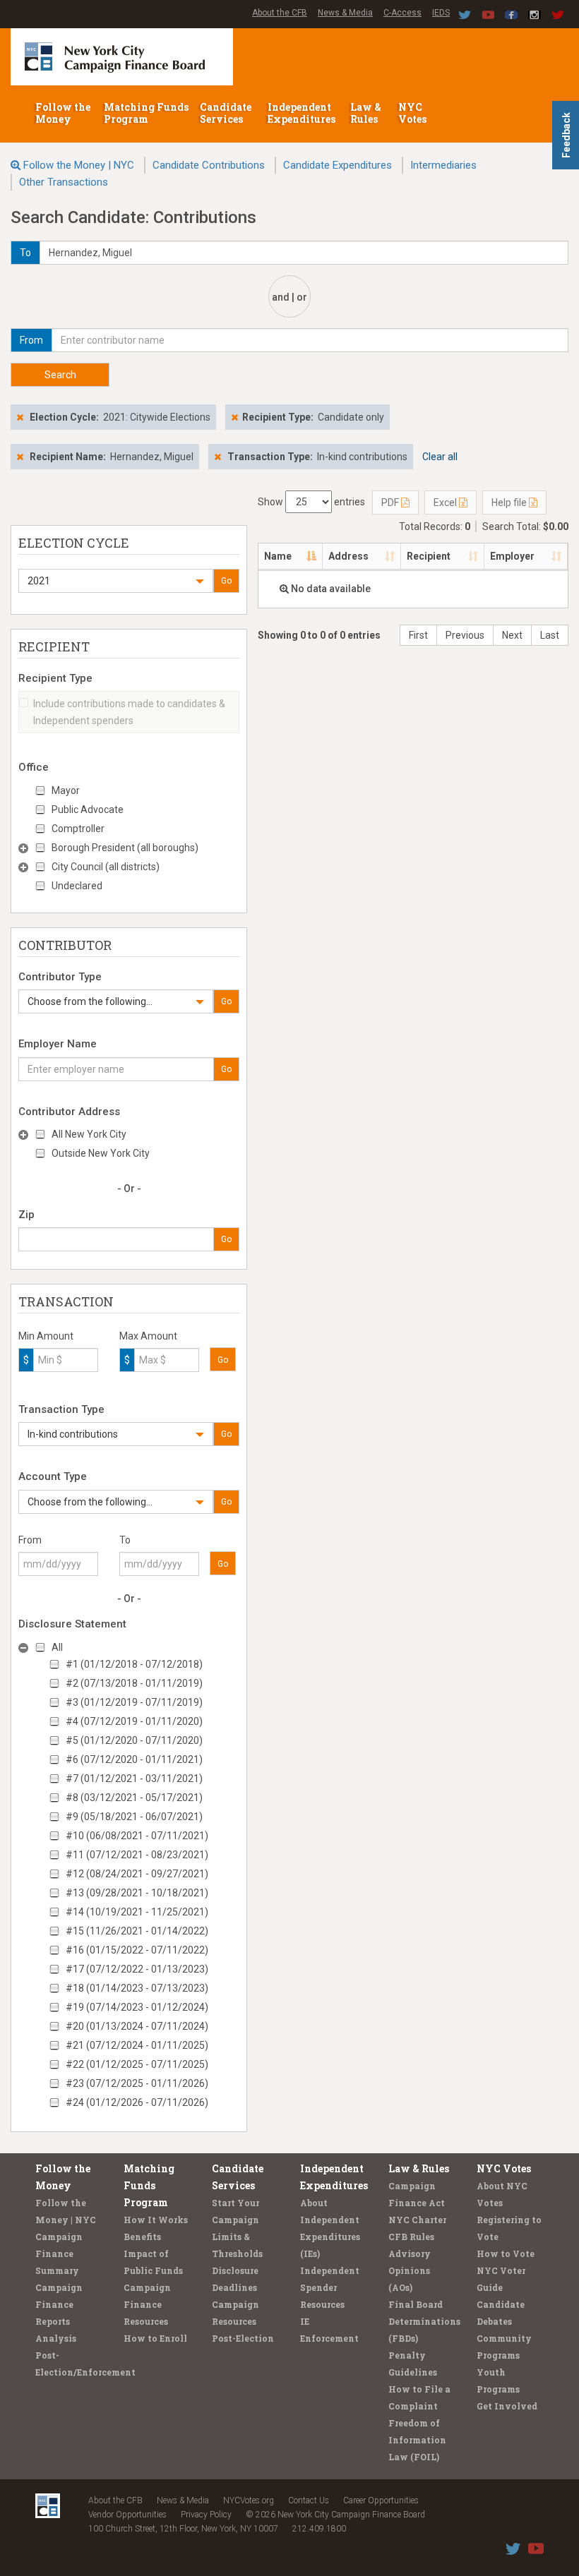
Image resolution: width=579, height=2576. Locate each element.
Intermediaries (443, 165)
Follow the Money (63, 113)
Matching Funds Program (146, 113)
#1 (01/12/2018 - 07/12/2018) (134, 1664)
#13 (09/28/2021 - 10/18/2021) (137, 1893)
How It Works (156, 2220)
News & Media (345, 13)
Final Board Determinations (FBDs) (424, 2321)
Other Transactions (64, 182)
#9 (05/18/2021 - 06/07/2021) (134, 1817)
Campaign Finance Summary (59, 2253)
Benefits (142, 2237)
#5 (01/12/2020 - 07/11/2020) (134, 1740)
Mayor (66, 790)
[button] (116, 581)
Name (278, 556)
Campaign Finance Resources (147, 2304)
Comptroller (78, 829)
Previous (465, 635)
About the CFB (280, 13)
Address (348, 556)
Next (512, 635)
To (125, 1540)
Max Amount (148, 1336)
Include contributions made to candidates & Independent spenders (129, 712)
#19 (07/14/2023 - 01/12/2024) (137, 2007)
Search (60, 375)
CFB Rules (411, 2237)
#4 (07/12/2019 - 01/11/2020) (134, 1721)
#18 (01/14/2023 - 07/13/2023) (137, 1988)
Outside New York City (101, 1153)
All (57, 1647)
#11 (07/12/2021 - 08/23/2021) (137, 1855)
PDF (391, 502)
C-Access (402, 13)
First (418, 635)
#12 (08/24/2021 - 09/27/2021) (137, 1874)
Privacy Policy (206, 2515)
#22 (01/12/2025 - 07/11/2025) (137, 2064)
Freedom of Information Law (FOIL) (417, 2440)
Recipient (429, 556)
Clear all (440, 457)
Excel (446, 502)
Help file (510, 502)
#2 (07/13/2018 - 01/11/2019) (134, 1683)
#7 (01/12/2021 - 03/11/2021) (134, 1778)
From (30, 1540)
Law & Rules (366, 113)
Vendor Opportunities (127, 2515)
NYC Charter (417, 2220)
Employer (512, 556)
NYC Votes (413, 113)
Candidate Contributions (209, 165)
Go (226, 581)
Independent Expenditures (303, 113)
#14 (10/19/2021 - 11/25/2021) (137, 1912)
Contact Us (309, 2500)
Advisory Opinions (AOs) (410, 2270)
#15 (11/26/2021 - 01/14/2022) (137, 1931)
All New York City (89, 1134)
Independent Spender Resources (330, 2287)
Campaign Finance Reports (59, 2304)
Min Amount (46, 1336)
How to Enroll (155, 2338)
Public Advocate (88, 809)
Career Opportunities (381, 2500)
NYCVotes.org (249, 2500)
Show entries (311, 502)
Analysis (56, 2338)
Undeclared (77, 886)
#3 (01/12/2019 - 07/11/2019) (134, 1702)
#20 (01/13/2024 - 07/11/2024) (137, 2026)
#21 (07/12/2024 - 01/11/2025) (137, 2045)
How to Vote (506, 2253)
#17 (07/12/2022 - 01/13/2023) (137, 1969)
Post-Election (243, 2338)
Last (550, 635)
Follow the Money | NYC (79, 165)
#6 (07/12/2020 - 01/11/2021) (134, 1759)
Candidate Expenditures (338, 165)
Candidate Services (226, 113)
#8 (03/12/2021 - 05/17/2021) (134, 1798)
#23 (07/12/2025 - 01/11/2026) (137, 2083)
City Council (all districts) (106, 867)
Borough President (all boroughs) (125, 848)
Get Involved (507, 2406)
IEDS (441, 13)
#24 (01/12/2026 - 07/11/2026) (137, 2102)
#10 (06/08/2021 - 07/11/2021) (137, 1836)
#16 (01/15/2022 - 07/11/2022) (137, 1950)
